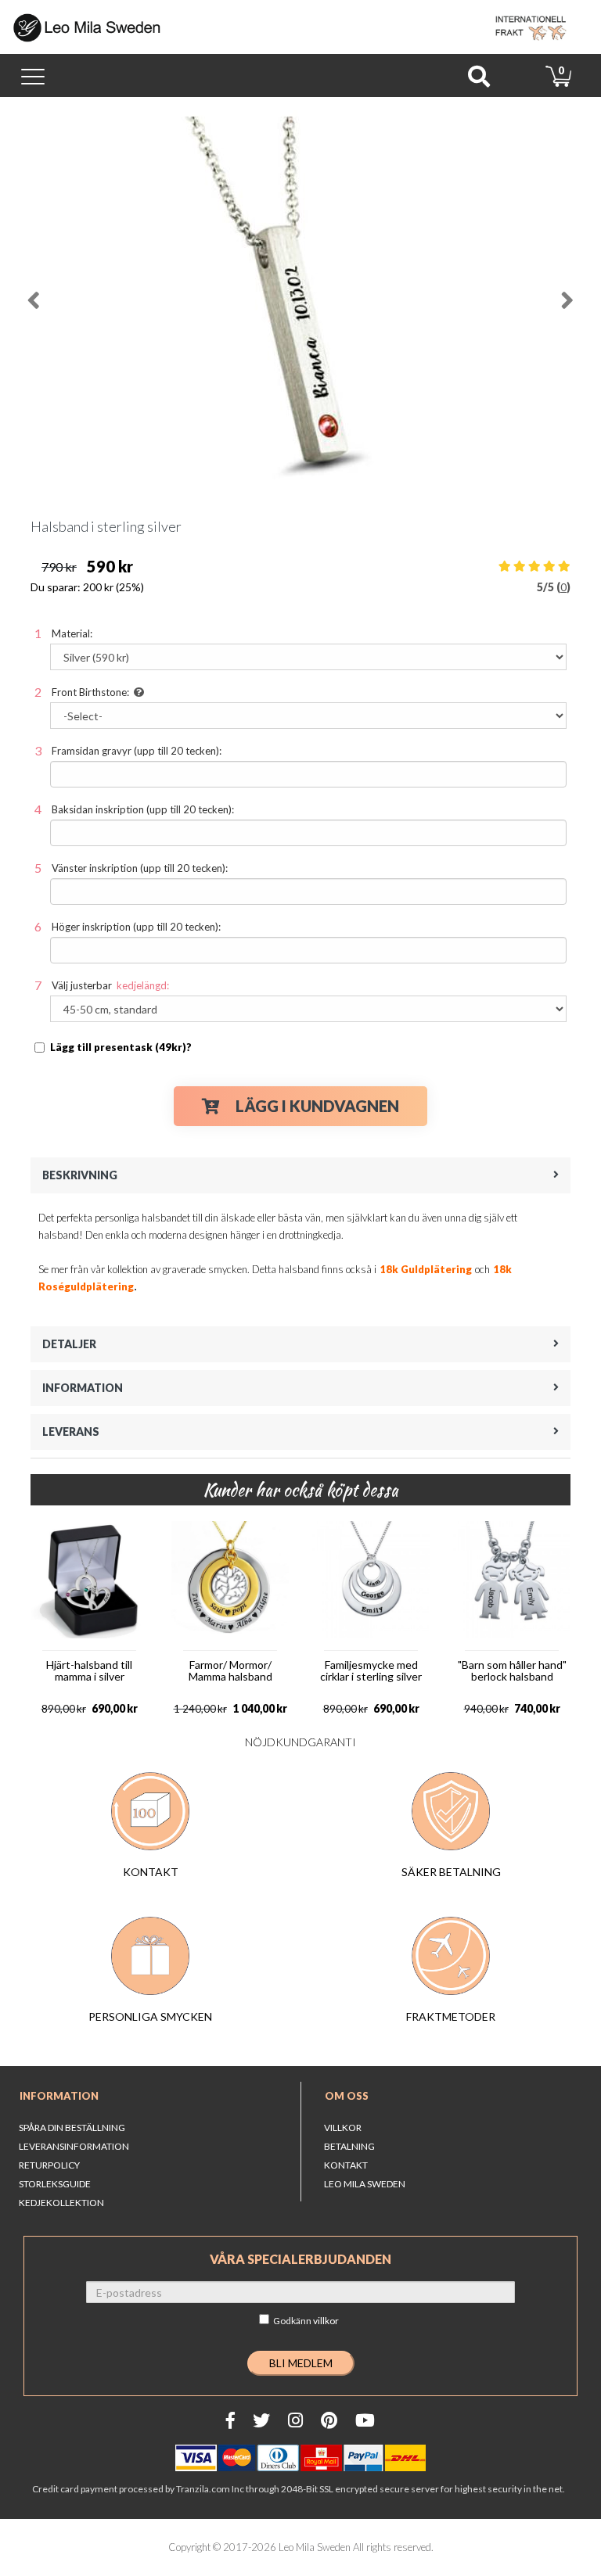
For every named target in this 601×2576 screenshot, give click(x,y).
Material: (72, 633)
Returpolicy (49, 2165)
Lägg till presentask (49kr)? (121, 1047)
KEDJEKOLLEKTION (61, 2203)
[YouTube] (365, 2420)
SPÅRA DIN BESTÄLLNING (72, 2128)
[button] (47, 294)
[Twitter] (261, 2420)
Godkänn (306, 2321)
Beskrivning (80, 1175)
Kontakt (346, 2165)
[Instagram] (295, 2420)
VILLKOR (343, 2128)
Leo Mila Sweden (365, 2184)
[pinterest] (329, 2420)
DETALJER (69, 1344)
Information (83, 1388)
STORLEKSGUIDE (55, 2184)
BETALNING (349, 2146)
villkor (326, 2321)
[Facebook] (230, 2420)
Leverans (71, 1432)
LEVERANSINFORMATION (74, 2146)
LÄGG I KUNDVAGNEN (317, 1106)
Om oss (347, 2096)
